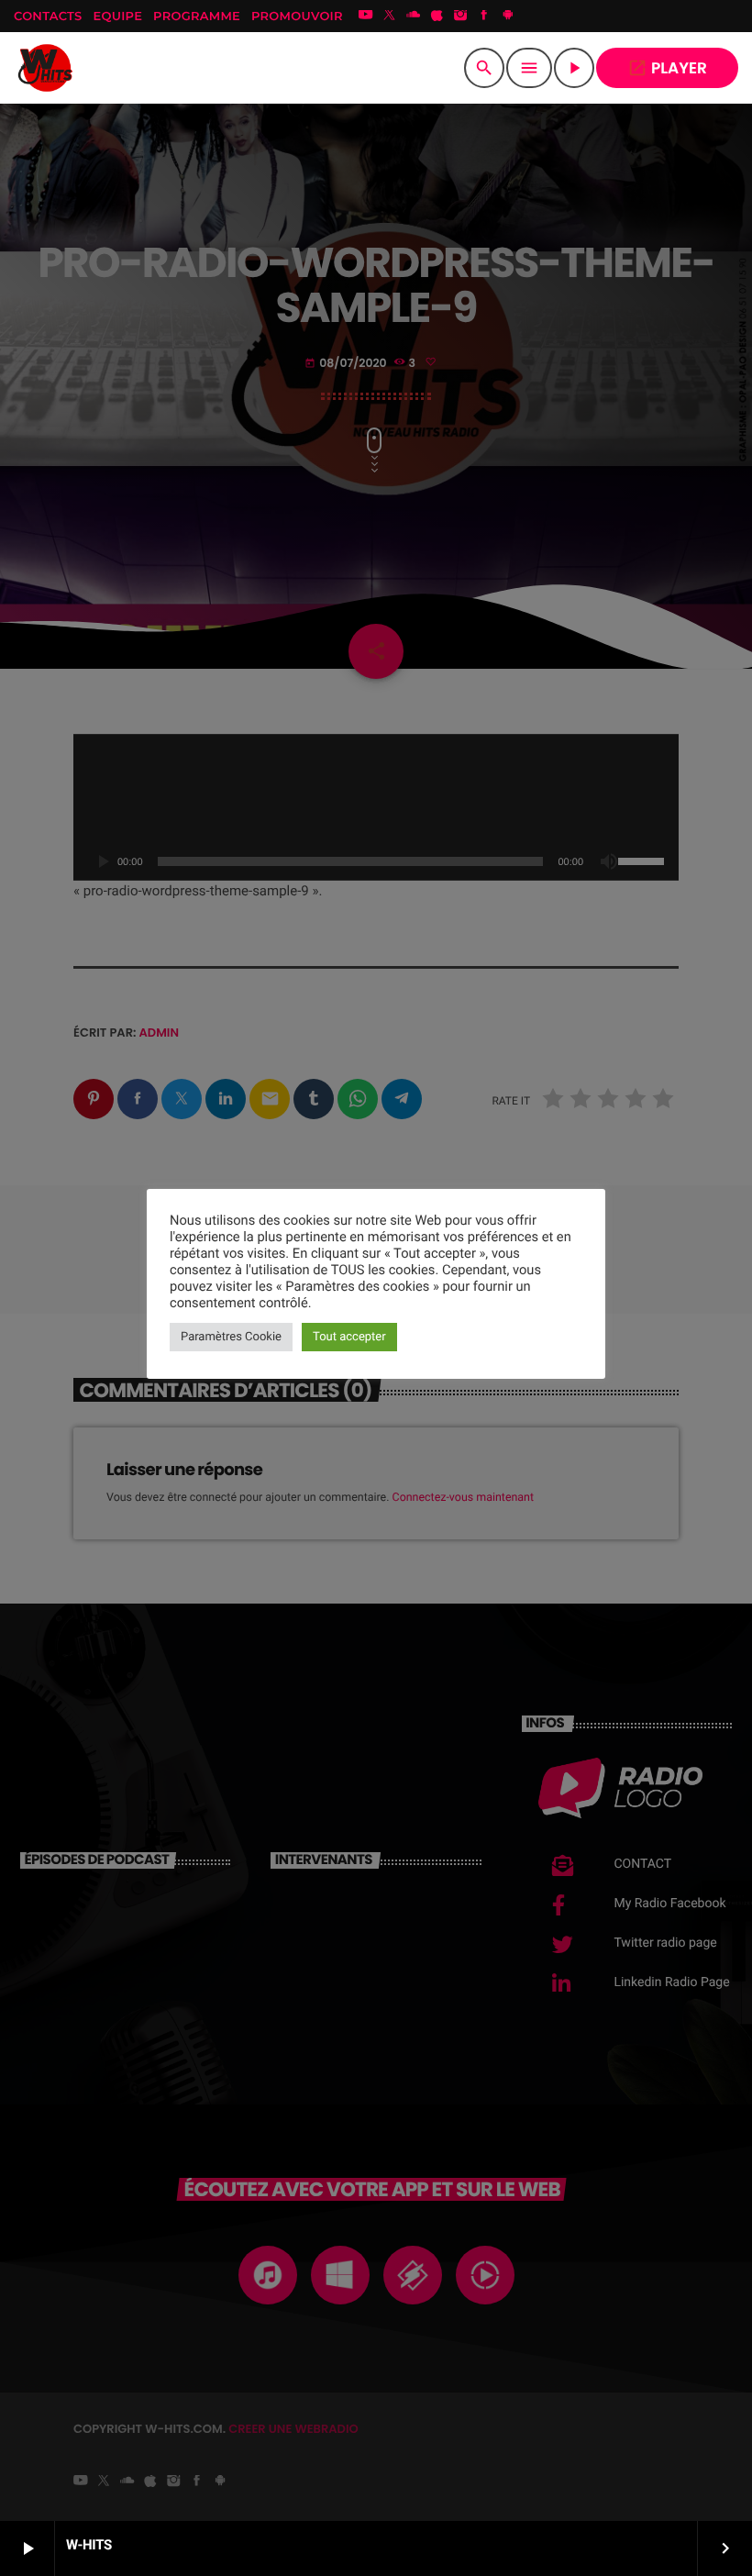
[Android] (508, 17)
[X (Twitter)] (390, 17)
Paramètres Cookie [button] (231, 1337)
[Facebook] (484, 17)
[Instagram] (460, 17)
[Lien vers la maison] (46, 68)
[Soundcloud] (414, 17)
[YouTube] (366, 17)
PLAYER (667, 68)
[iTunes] (437, 17)
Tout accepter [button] (349, 1337)
